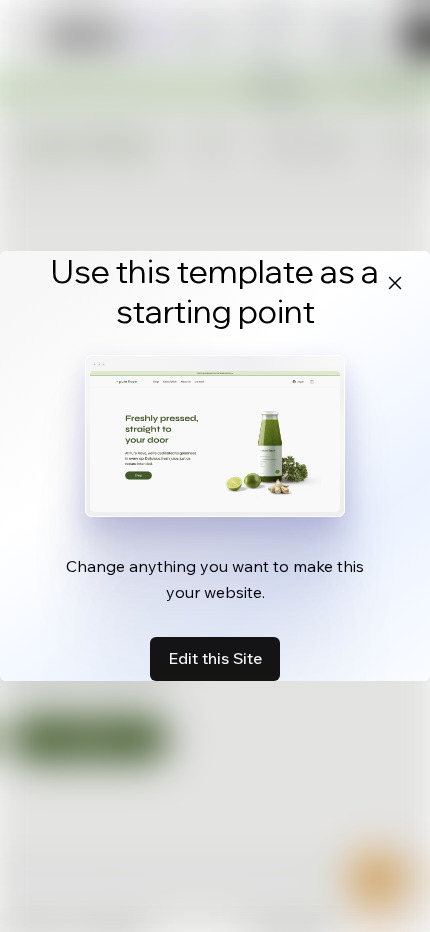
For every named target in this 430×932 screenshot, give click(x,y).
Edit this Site (215, 658)
